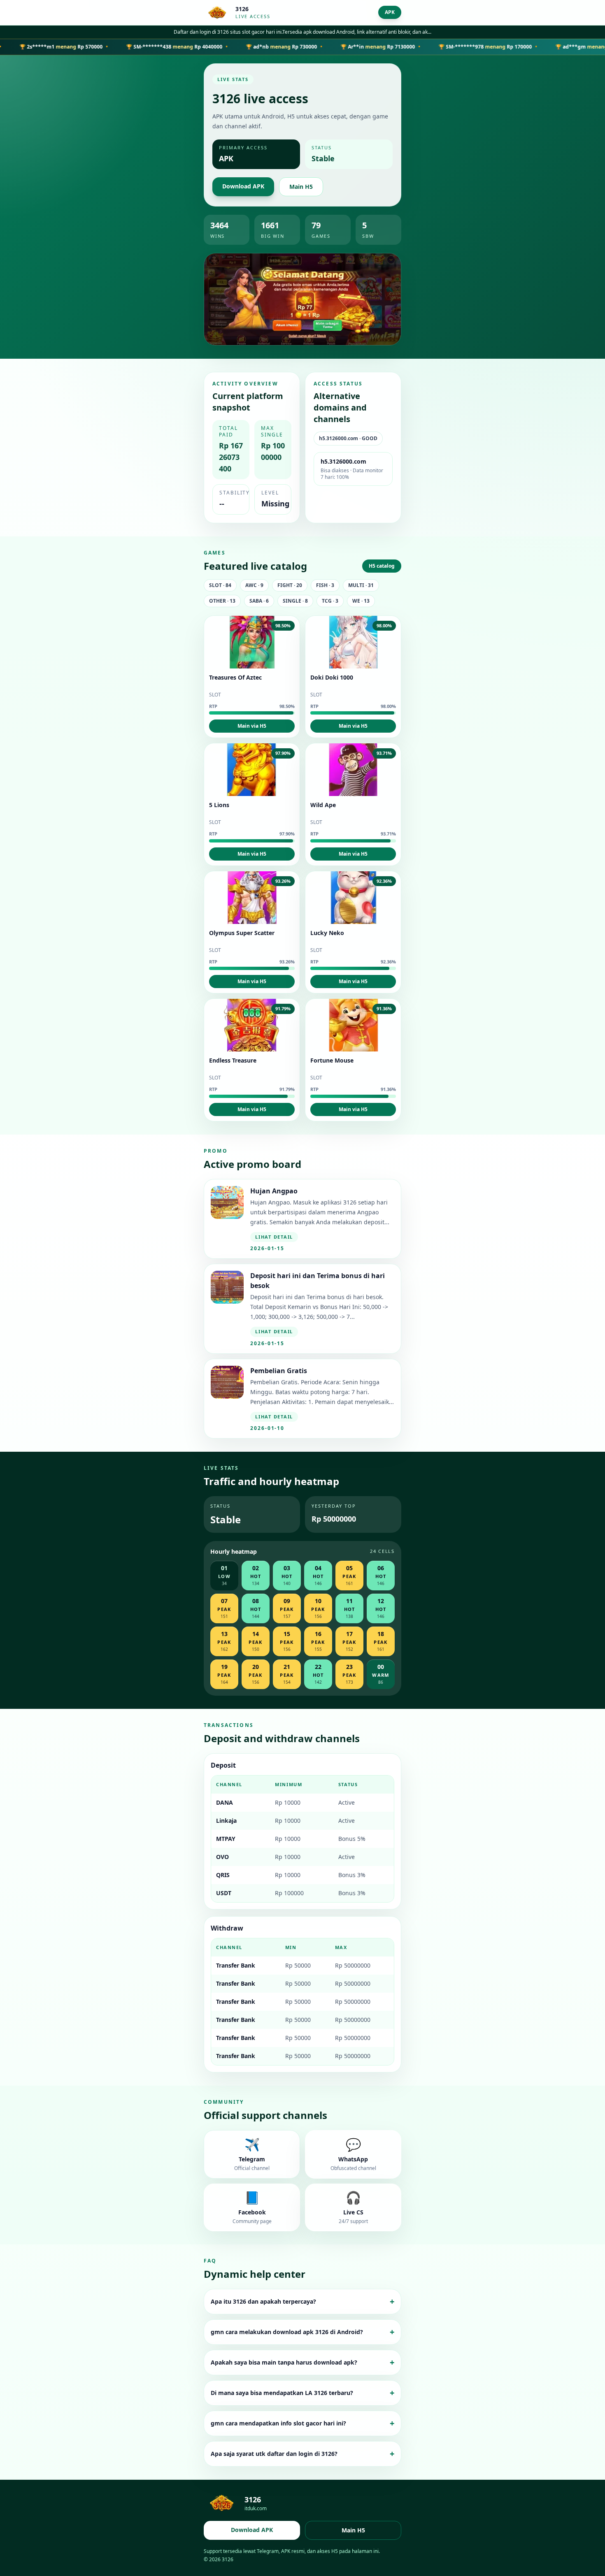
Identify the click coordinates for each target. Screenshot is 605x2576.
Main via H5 (252, 726)
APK (390, 12)
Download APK (243, 186)
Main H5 (301, 187)
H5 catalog (382, 566)
